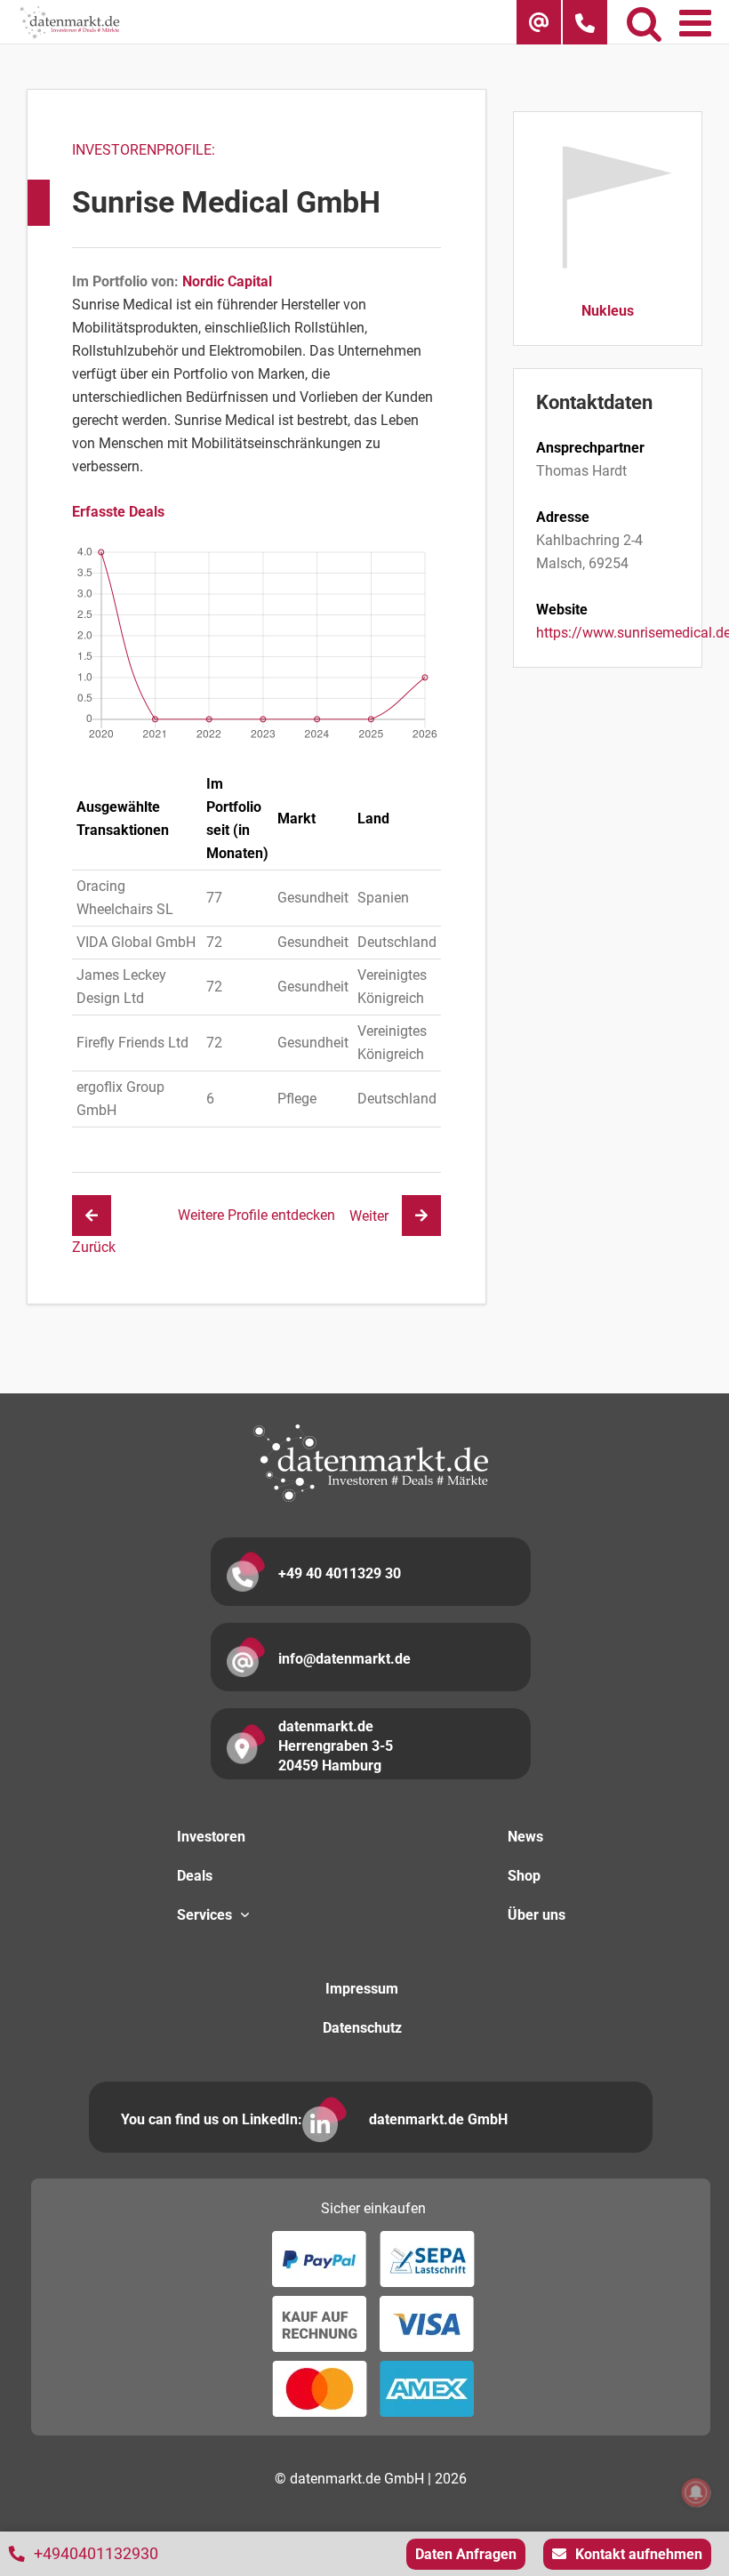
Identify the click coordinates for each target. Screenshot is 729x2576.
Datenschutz (362, 2028)
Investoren (211, 1837)
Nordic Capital (227, 281)
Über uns (537, 1915)
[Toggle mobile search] (644, 22)
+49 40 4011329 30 (340, 1573)
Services (204, 1915)
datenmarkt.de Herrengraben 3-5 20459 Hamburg (336, 1746)
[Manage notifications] (696, 2492)
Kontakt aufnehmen (639, 2554)
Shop (524, 1876)
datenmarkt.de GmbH (438, 2119)
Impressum (362, 1989)
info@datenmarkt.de (344, 1659)
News (525, 1837)
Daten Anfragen (466, 2554)
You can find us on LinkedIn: (212, 2119)
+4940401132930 (96, 2553)
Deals (195, 1876)
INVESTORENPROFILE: (144, 150)
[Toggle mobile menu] (698, 22)
